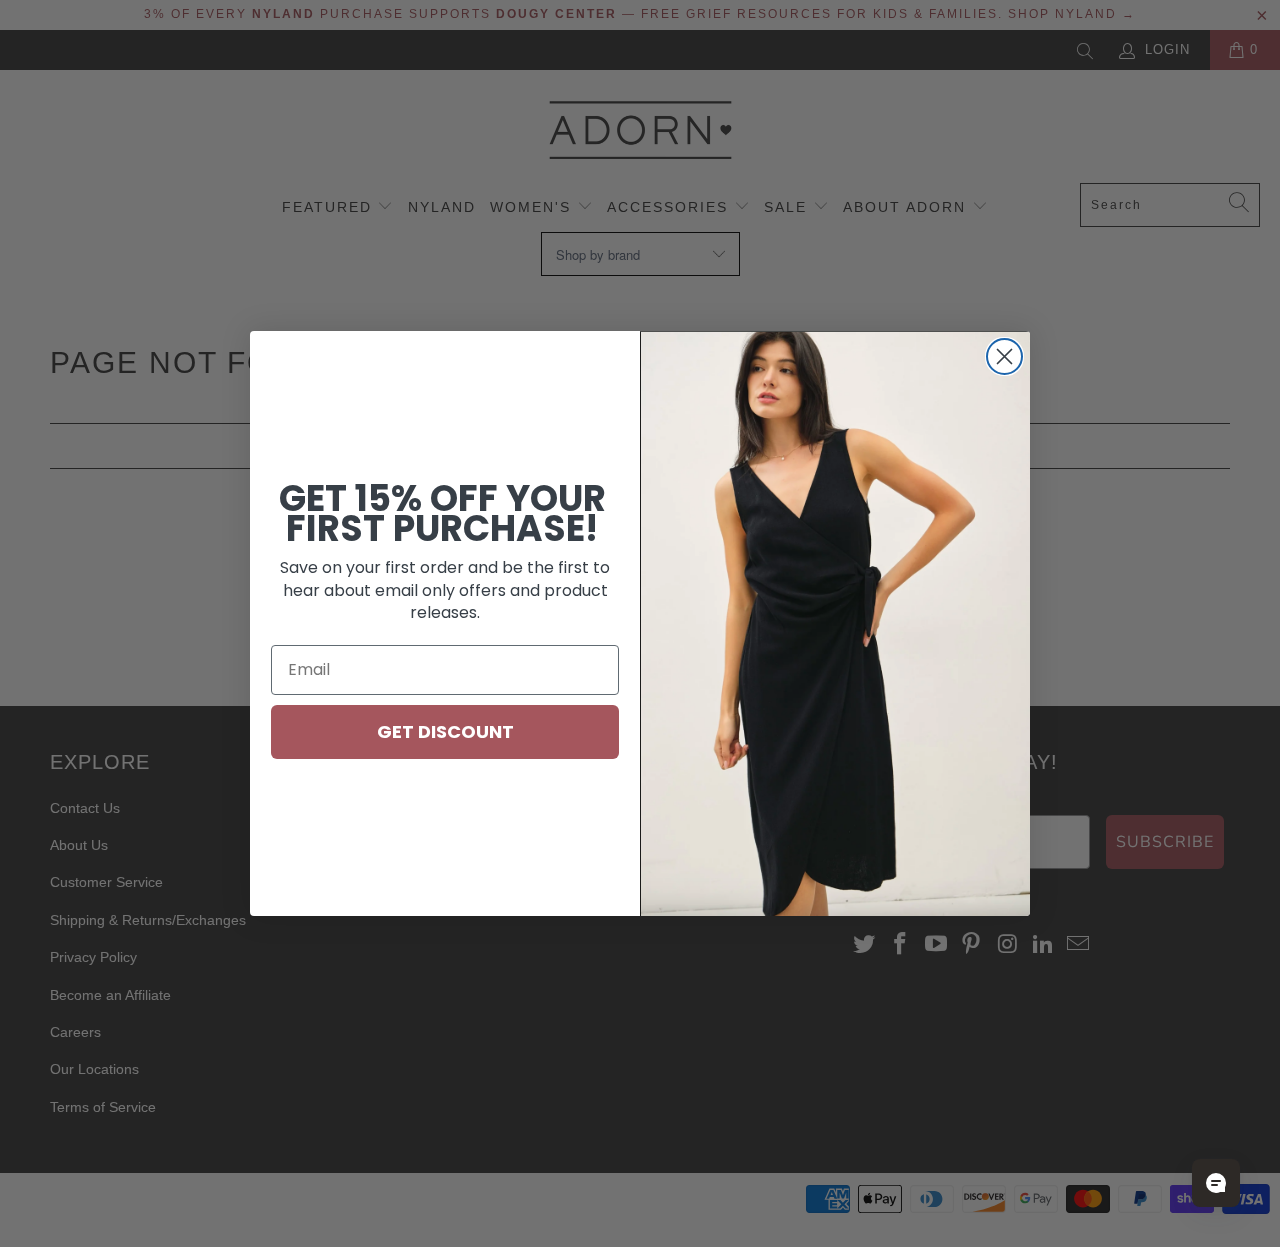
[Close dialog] (1004, 356)
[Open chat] (1216, 1183)
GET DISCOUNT (445, 731)
